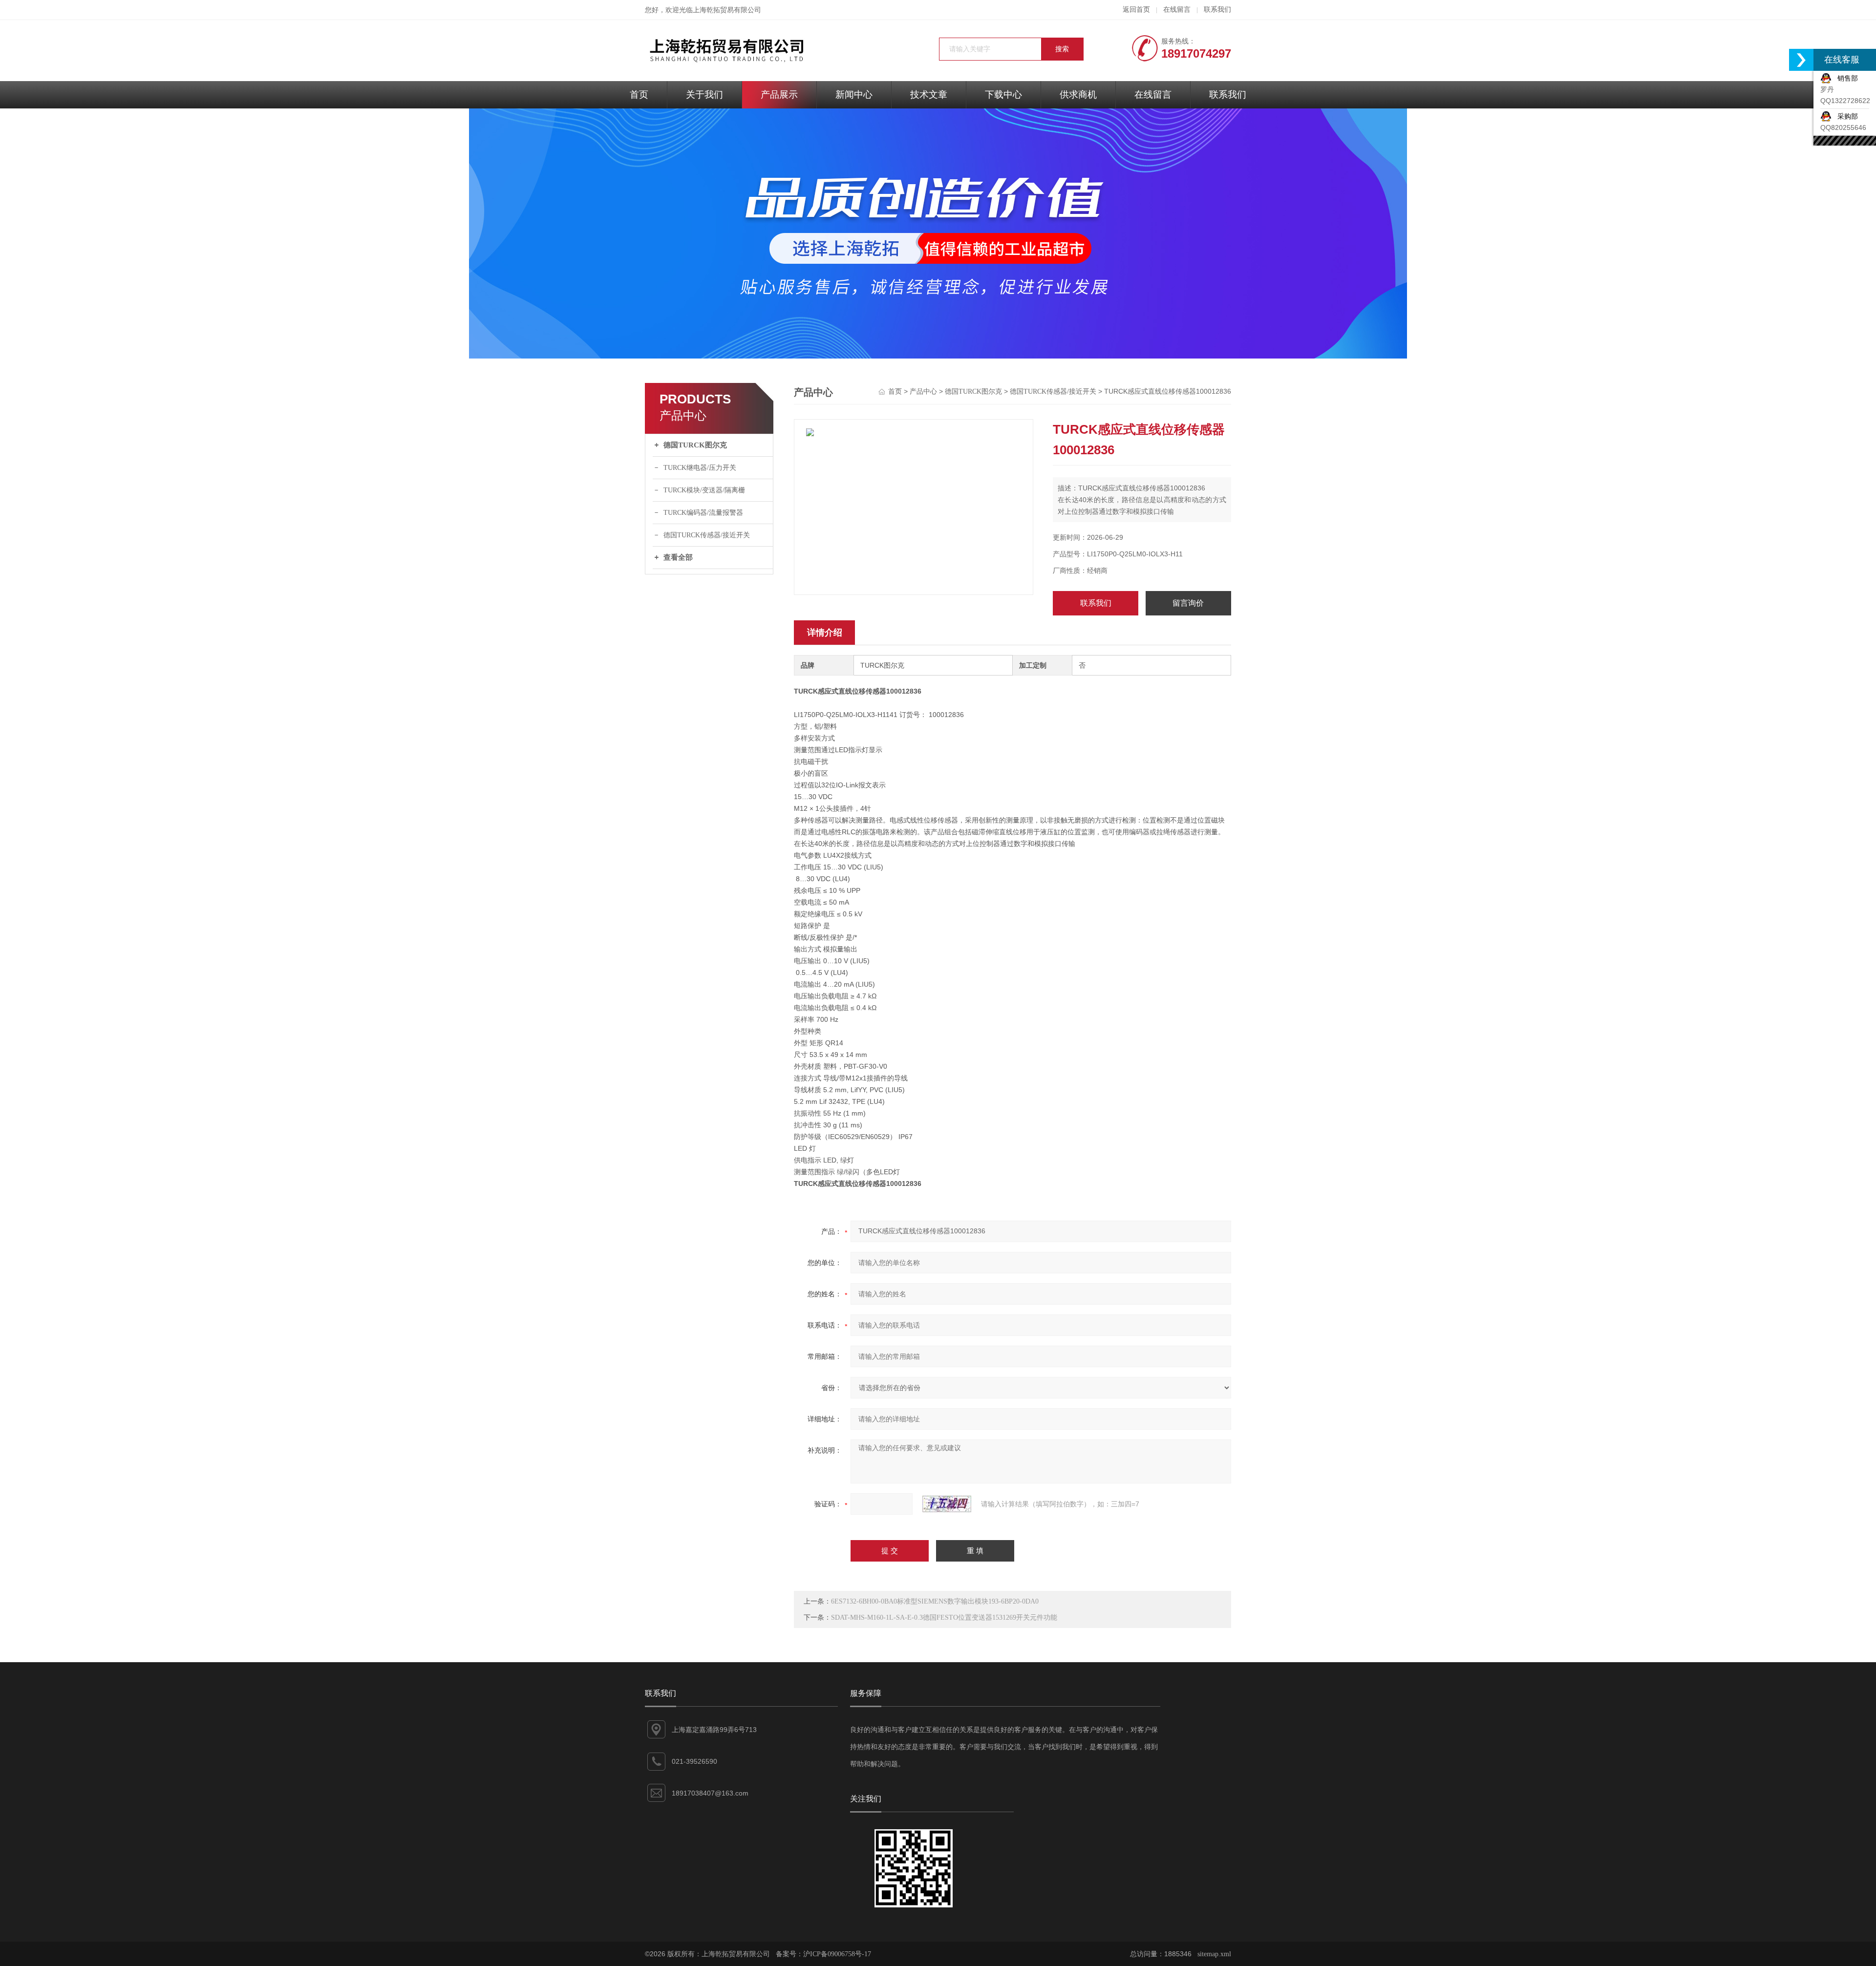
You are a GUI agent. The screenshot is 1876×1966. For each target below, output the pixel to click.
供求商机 (1078, 95)
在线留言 (1177, 10)
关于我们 (704, 95)
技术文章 (929, 95)
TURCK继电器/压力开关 (700, 468)
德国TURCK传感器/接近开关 (707, 535)
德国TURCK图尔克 (695, 445)
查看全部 (678, 557)
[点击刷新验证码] (947, 1504)
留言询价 (1188, 603)
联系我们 (1217, 10)
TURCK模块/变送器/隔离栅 (704, 490)
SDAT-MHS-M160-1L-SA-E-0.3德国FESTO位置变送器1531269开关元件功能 (944, 1617)
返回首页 (1136, 10)
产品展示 (779, 95)
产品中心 (923, 391)
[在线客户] (1801, 60)
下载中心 (1003, 95)
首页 (639, 95)
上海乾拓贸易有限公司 (727, 10)
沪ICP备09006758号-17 (837, 1954)
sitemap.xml (1214, 1954)
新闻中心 (854, 95)
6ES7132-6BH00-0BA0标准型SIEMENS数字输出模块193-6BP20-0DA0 (935, 1601)
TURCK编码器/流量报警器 (703, 513)
